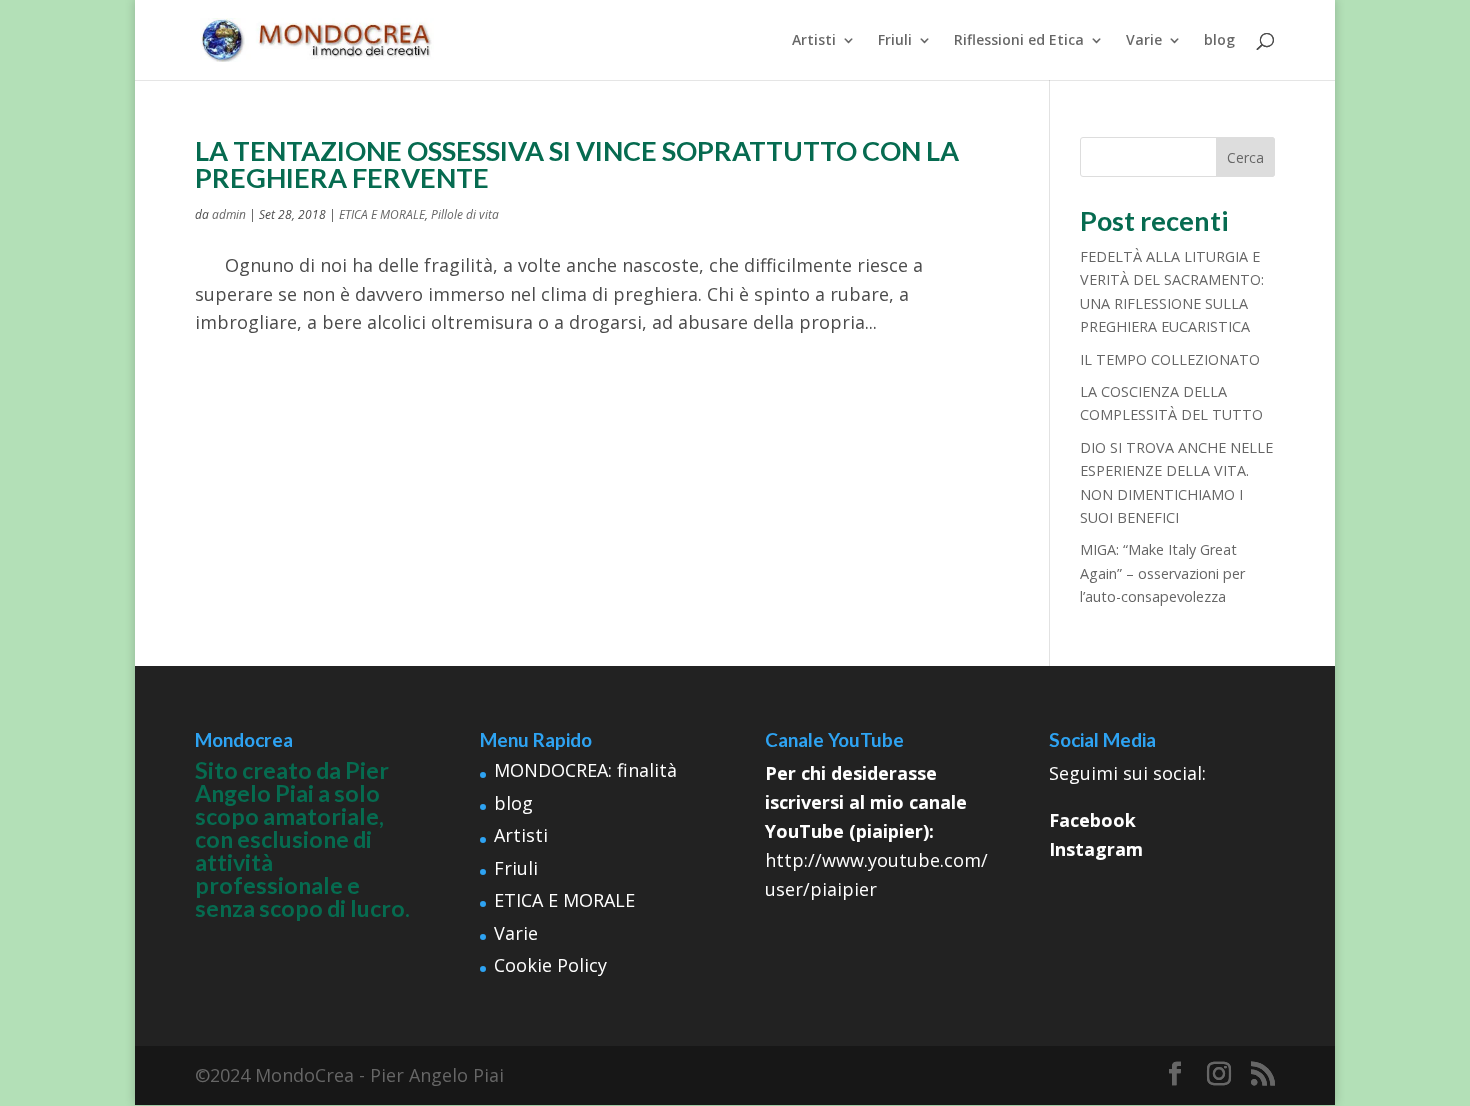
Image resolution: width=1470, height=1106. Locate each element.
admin (229, 214)
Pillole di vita (465, 214)
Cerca (1245, 157)
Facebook (1092, 820)
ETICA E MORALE (382, 214)
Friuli (895, 41)
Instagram (1096, 849)
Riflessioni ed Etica (1019, 41)
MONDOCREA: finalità (585, 770)
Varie (1144, 41)
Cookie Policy (550, 965)
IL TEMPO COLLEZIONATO (1170, 359)
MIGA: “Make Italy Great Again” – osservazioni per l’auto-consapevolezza (1162, 573)
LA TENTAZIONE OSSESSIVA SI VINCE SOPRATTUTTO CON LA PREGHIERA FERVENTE (577, 164)
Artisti (814, 41)
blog (1219, 41)
